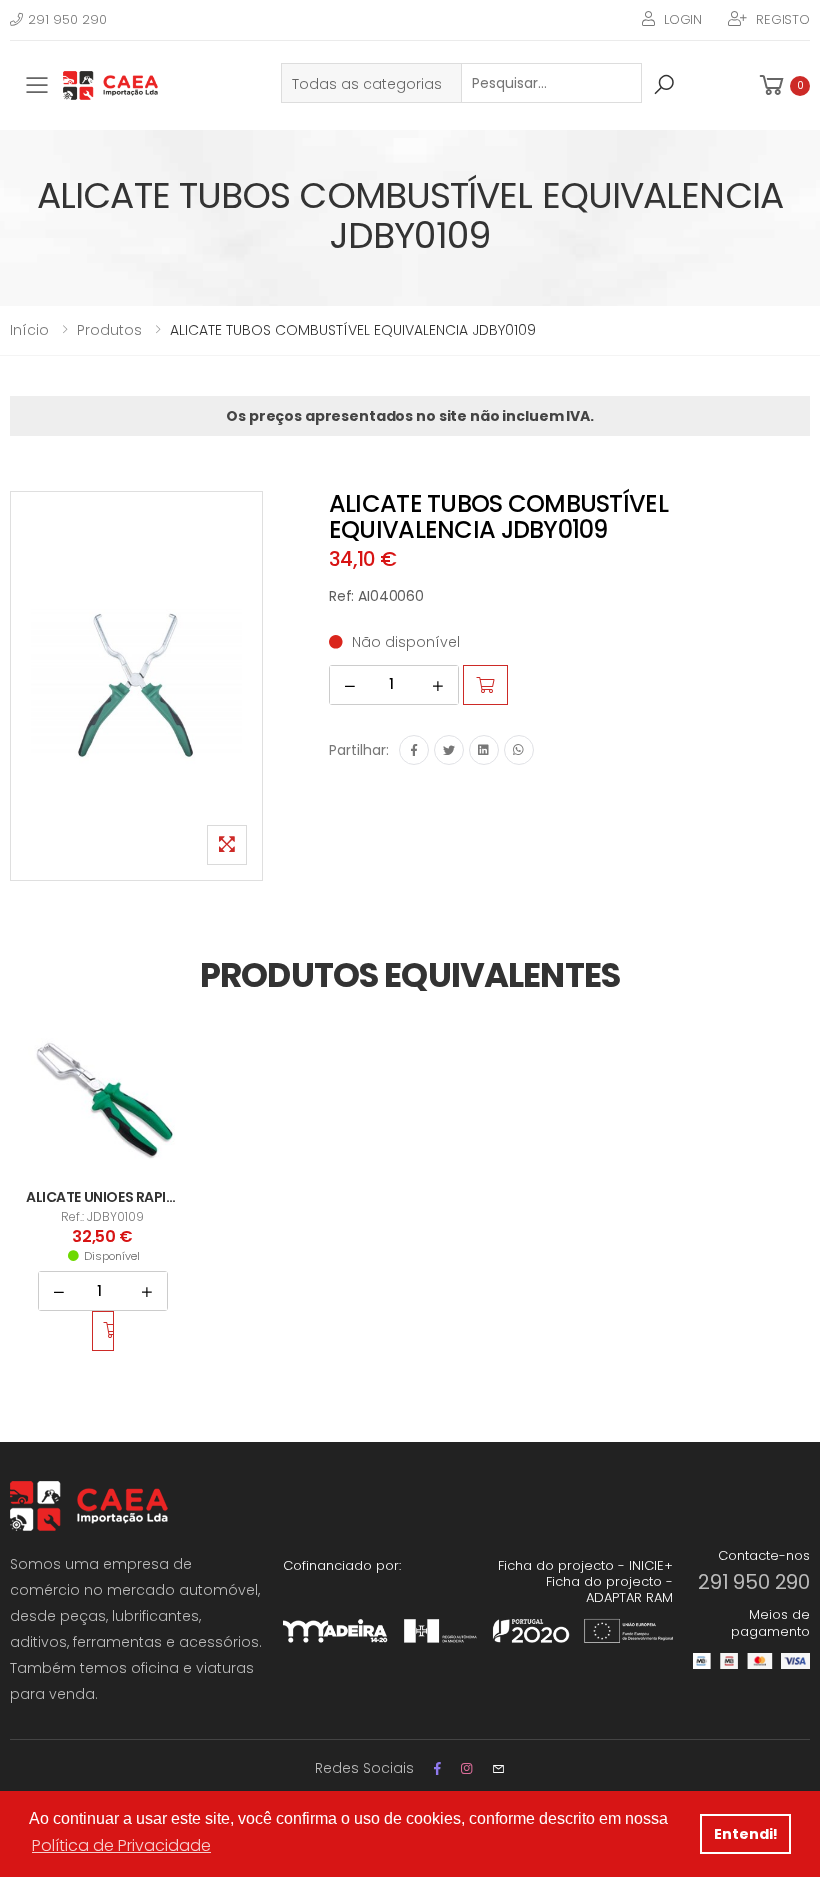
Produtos (109, 330)
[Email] (498, 1768)
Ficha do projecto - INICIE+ (585, 1565)
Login (683, 19)
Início (29, 330)
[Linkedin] (484, 750)
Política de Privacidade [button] (121, 1845)
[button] (783, 85)
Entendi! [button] (746, 1834)
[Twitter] (449, 750)
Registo (783, 19)
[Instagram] (466, 1768)
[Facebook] (414, 750)
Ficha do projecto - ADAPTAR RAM (609, 1589)
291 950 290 (67, 19)
